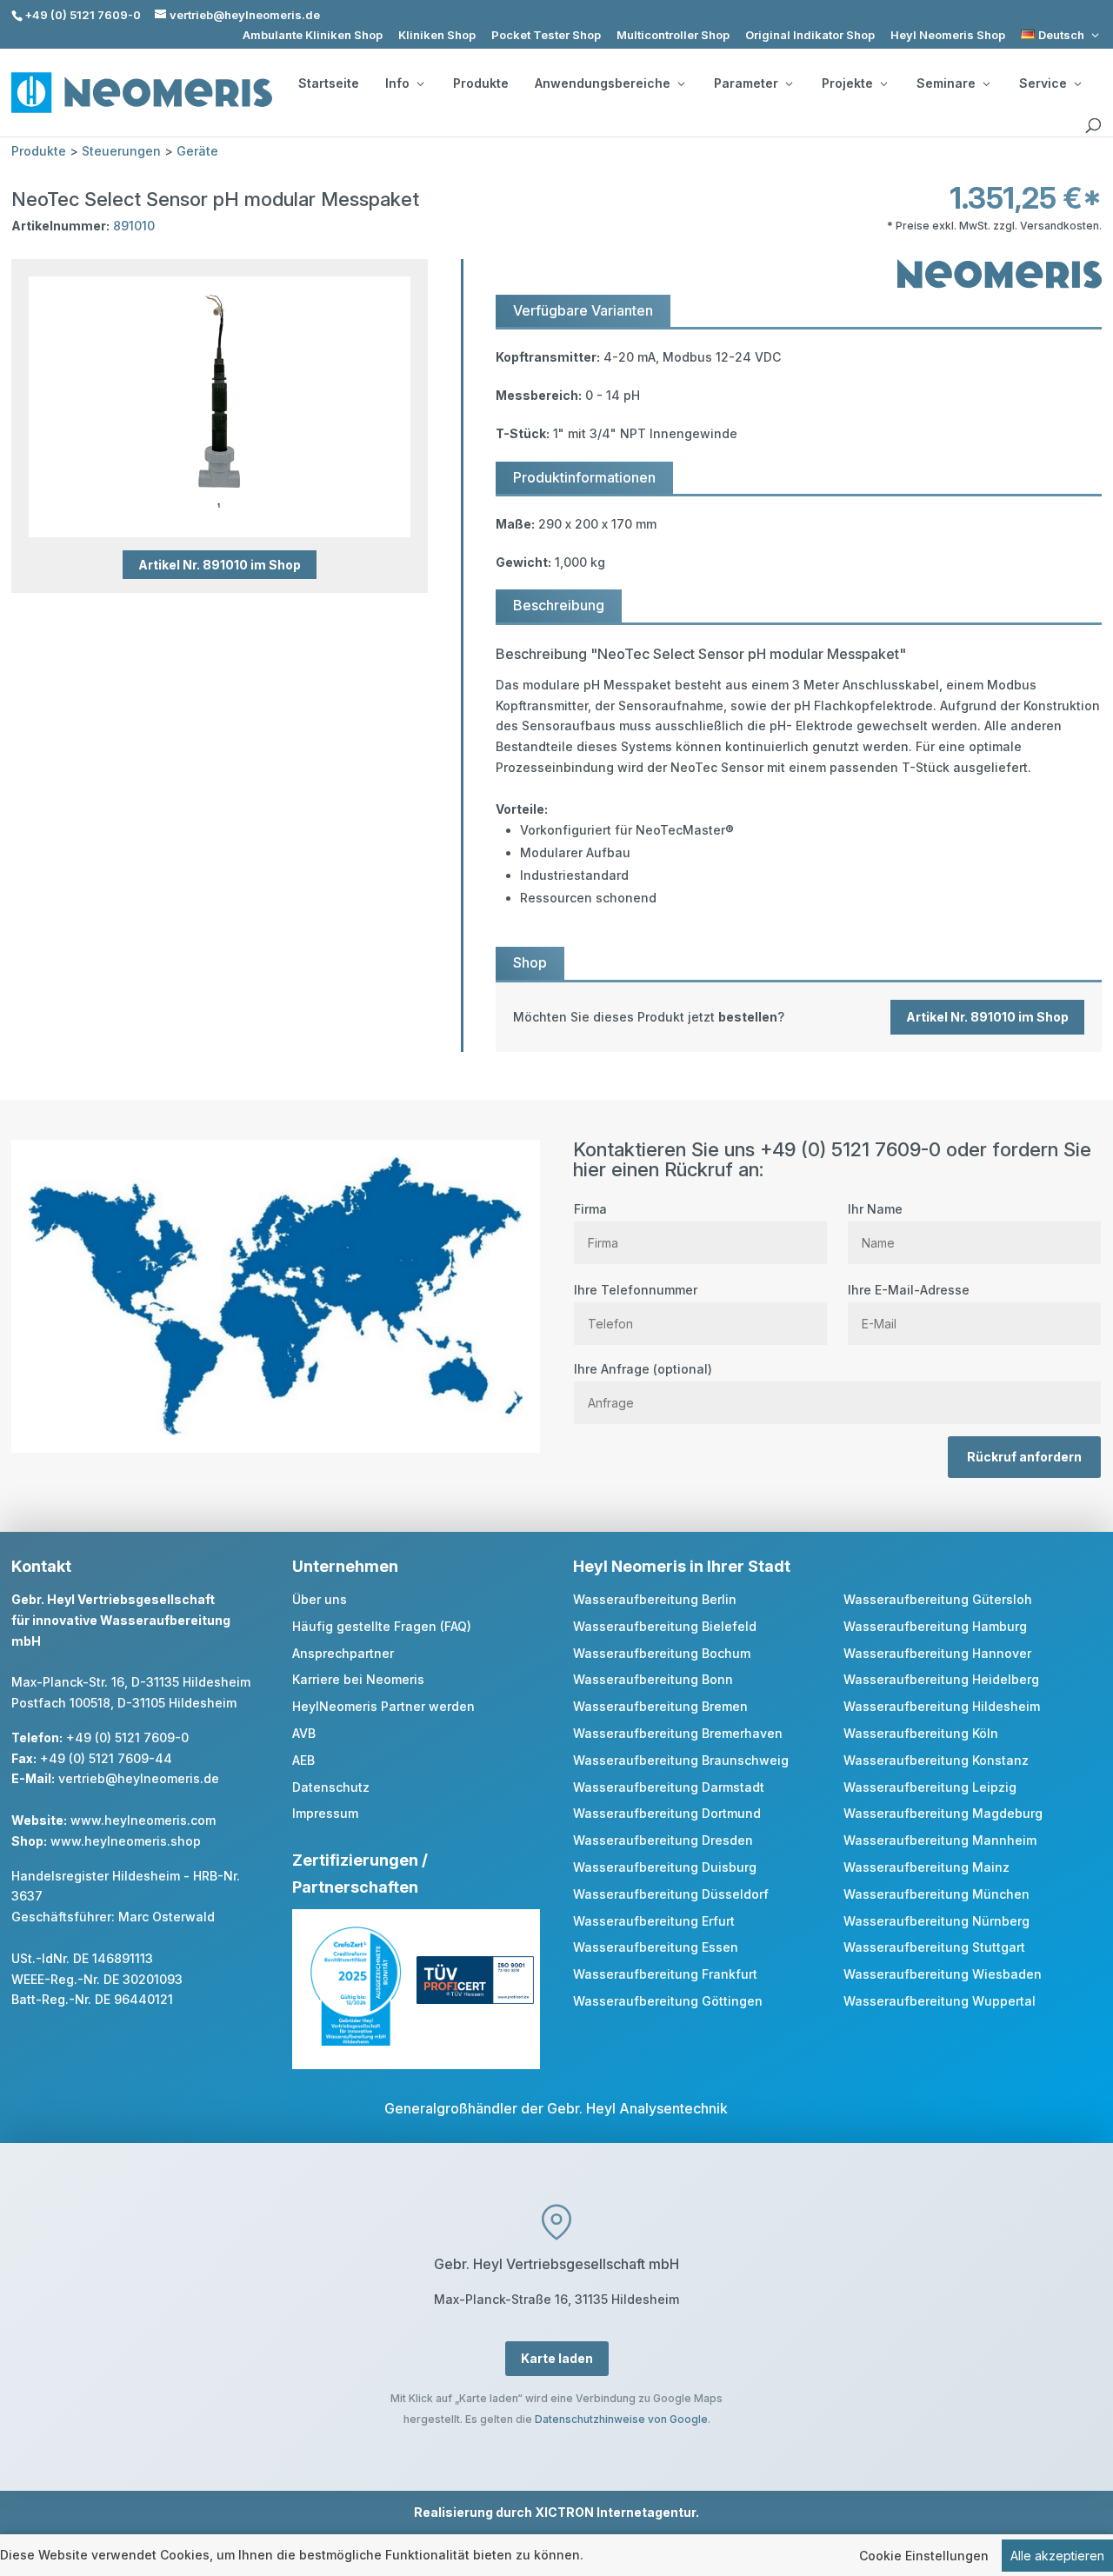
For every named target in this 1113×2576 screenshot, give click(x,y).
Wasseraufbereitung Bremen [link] (660, 1706)
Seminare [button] (946, 83)
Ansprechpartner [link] (343, 1653)
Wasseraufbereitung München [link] (936, 1894)
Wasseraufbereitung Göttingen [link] (668, 2001)
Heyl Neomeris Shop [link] (948, 35)
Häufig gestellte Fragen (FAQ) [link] (382, 1626)
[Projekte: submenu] (883, 83)
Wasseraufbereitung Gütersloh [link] (938, 1599)
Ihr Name (875, 1209)
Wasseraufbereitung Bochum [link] (662, 1653)
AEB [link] (303, 1760)
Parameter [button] (746, 83)
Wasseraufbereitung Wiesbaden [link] (943, 1974)
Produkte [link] (481, 83)
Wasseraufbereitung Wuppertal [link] (940, 2001)
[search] (1093, 126)
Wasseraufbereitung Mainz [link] (926, 1867)
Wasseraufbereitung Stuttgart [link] (934, 1947)
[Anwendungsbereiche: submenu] (681, 83)
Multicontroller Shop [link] (673, 35)
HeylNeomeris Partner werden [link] (383, 1706)
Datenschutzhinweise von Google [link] (621, 2419)
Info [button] (397, 83)
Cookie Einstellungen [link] (924, 2556)
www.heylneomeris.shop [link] (126, 1841)
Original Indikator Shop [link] (810, 35)
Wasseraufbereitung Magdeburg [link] (943, 1813)
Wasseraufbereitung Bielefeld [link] (665, 1626)
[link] (1061, 35)
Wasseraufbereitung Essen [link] (656, 1947)
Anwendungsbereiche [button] (603, 83)
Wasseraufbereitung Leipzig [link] (930, 1787)
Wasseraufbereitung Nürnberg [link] (936, 1921)
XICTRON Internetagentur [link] (615, 2512)
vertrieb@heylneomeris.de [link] (139, 1778)
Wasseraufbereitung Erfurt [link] (654, 1921)
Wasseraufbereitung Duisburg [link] (665, 1867)
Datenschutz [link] (331, 1787)
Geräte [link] (197, 151)
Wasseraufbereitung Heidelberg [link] (941, 1679)
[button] (1096, 2450)
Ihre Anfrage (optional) (643, 1369)
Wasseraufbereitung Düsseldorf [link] (671, 1894)
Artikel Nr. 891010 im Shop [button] (220, 565)
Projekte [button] (847, 83)
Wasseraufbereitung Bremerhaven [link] (678, 1733)
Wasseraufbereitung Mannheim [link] (940, 1840)
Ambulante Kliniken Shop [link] (313, 35)
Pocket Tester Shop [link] (546, 35)
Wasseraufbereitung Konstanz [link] (936, 1760)
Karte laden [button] (557, 2358)
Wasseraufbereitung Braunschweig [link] (681, 1760)
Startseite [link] (329, 83)
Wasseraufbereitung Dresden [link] (663, 1840)
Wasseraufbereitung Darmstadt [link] (669, 1787)
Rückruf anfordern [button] (1024, 1457)
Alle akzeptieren (1057, 2556)
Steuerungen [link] (121, 151)
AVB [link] (304, 1733)
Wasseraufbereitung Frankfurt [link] (665, 1974)
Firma (590, 1209)
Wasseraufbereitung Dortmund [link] (667, 1813)
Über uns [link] (320, 1599)
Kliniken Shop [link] (437, 35)
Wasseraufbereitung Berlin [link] (655, 1599)
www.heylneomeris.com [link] (143, 1820)
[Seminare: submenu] (986, 83)
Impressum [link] (325, 1813)
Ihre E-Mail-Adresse (909, 1290)
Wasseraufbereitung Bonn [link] (653, 1679)
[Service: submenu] (1077, 83)
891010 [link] (134, 226)
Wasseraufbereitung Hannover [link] (937, 1653)
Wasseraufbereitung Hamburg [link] (935, 1626)
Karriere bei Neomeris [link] (358, 1679)
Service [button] (1043, 83)
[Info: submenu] (420, 83)
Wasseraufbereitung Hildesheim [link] (942, 1706)
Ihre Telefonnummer (636, 1290)
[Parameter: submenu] (789, 83)
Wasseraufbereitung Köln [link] (921, 1733)
